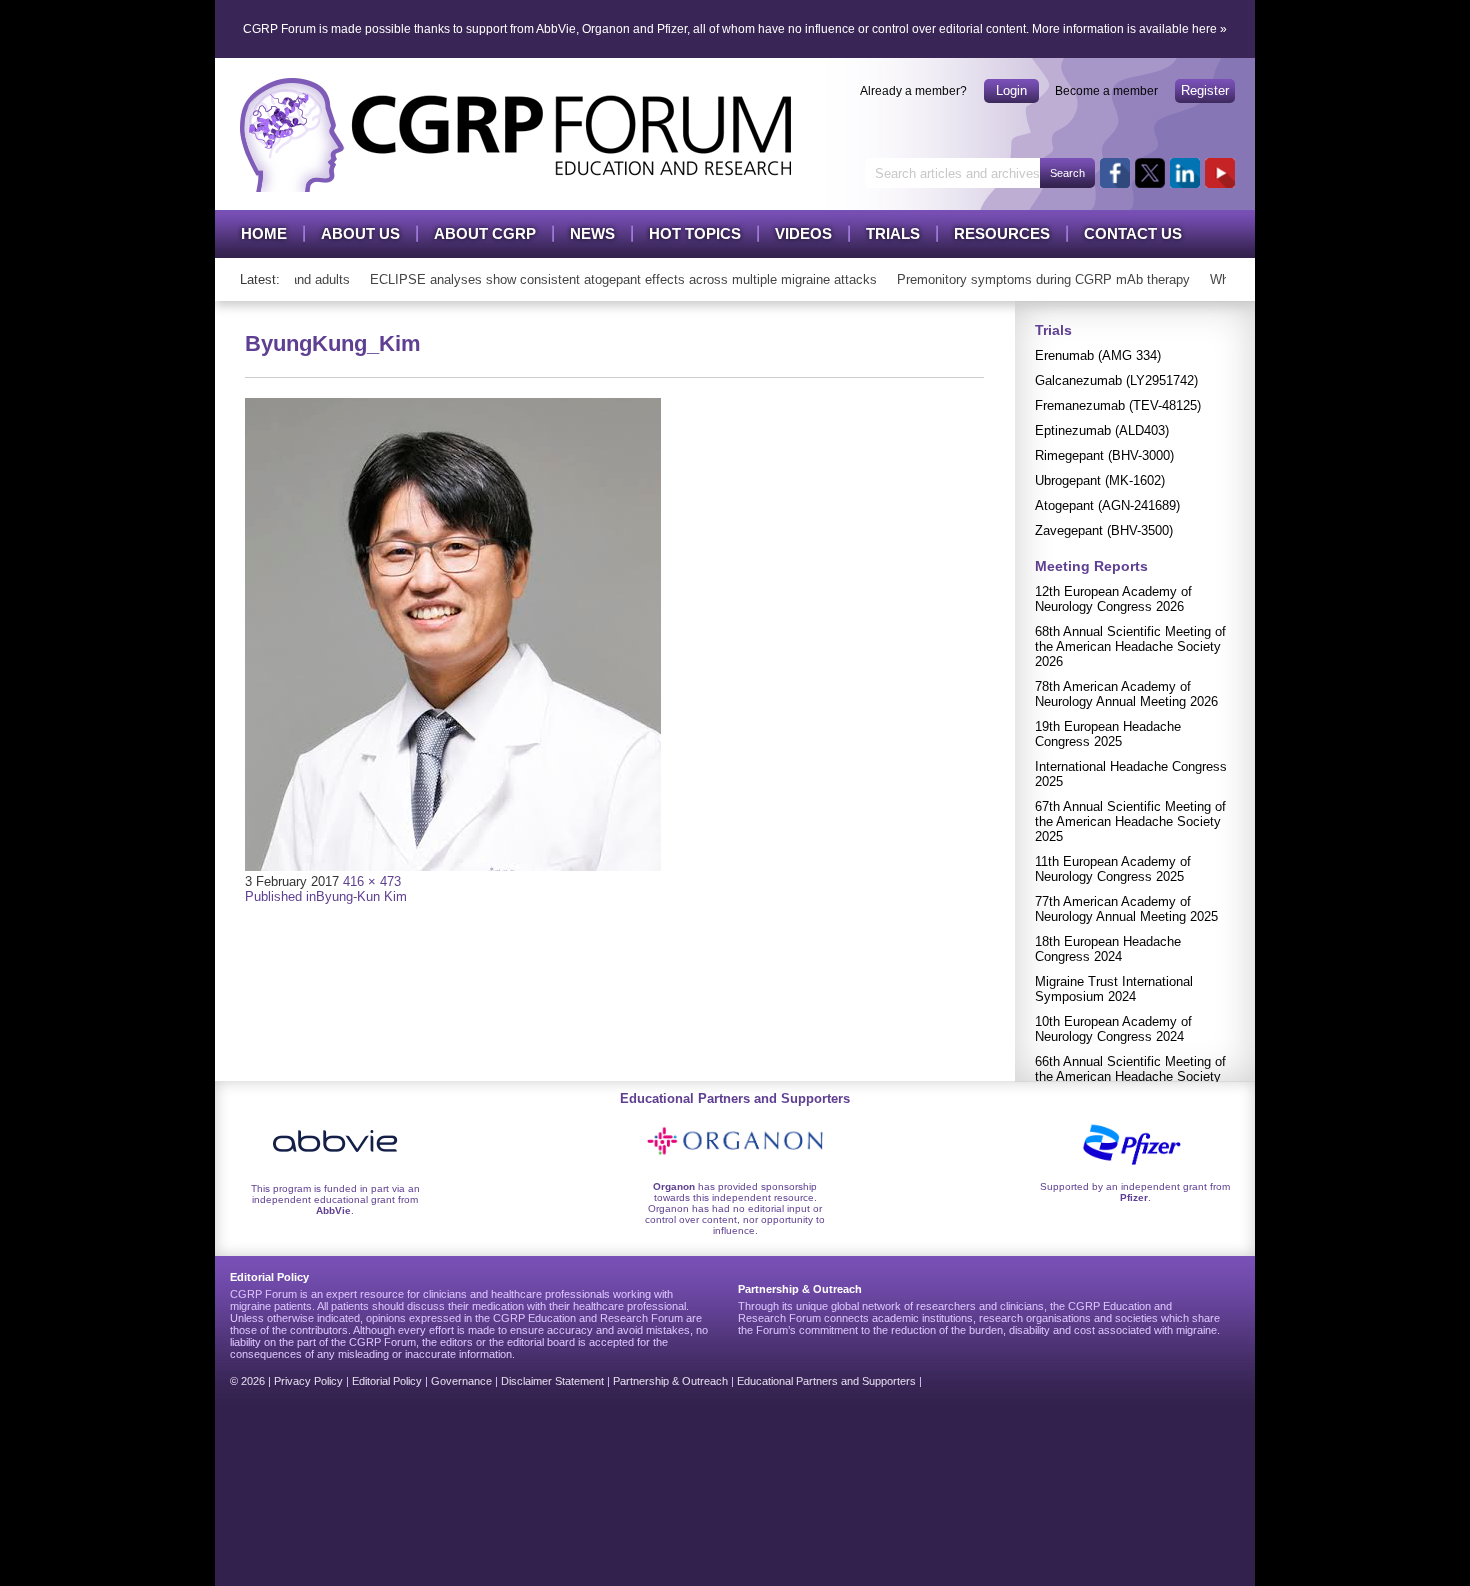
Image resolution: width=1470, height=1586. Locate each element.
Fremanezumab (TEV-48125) (1118, 405)
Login (1011, 90)
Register (1205, 90)
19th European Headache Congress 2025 (1108, 734)
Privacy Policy (308, 1381)
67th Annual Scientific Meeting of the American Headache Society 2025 (1130, 821)
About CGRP (485, 233)
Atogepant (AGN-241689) (1107, 505)
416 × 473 (372, 881)
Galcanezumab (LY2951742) (1116, 380)
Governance (461, 1381)
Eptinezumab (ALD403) (1102, 430)
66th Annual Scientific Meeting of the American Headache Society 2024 (1130, 1076)
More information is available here (1124, 29)
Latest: (260, 279)
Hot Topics (695, 233)
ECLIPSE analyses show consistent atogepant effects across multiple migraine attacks (611, 279)
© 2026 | (252, 1381)
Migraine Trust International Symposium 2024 (1114, 989)
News (592, 233)
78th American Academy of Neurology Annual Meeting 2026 (1126, 694)
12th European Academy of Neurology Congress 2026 (1113, 599)
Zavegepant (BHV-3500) (1104, 530)
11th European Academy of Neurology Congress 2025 (1113, 869)
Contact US (1133, 233)
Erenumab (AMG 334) (1098, 355)
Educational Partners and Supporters (826, 1381)
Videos (803, 233)
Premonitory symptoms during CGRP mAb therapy (1031, 279)
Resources (1002, 233)
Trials (893, 233)
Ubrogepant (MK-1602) (1100, 480)
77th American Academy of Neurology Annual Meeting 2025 (1126, 909)
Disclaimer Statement (552, 1381)
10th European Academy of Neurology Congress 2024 (1113, 1029)
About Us (360, 233)
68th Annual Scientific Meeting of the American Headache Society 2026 (1130, 646)
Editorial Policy (387, 1381)
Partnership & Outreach (670, 1381)
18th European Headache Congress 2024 (1108, 949)
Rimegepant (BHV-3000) (1104, 455)
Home (264, 233)
